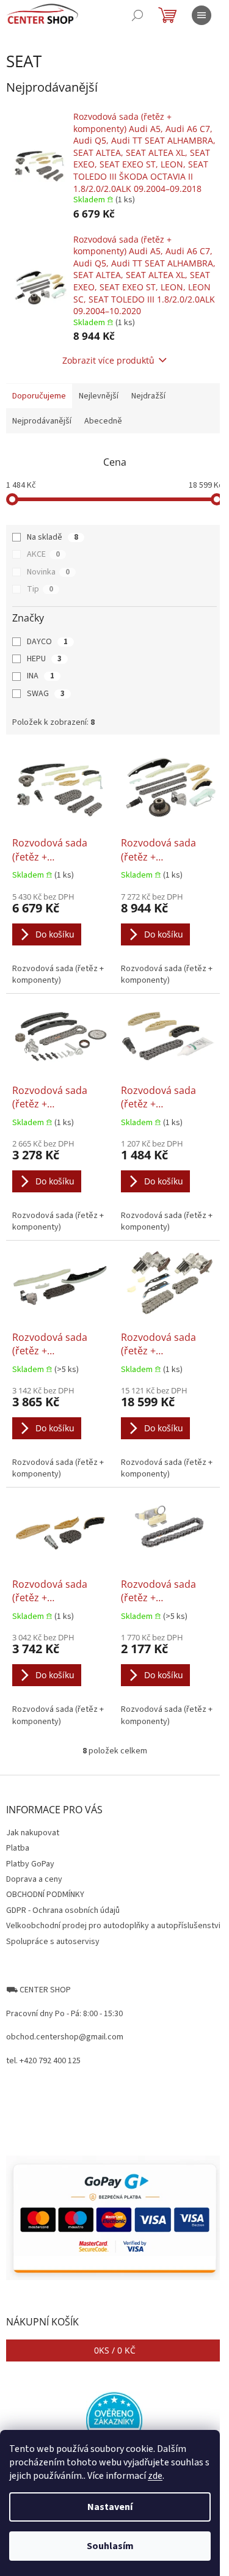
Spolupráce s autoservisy (53, 1942)
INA (41, 676)
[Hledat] (137, 15)
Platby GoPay (30, 1864)
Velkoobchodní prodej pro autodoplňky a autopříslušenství (113, 1926)
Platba (18, 1848)
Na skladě (53, 537)
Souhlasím (110, 2546)
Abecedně (103, 421)
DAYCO (47, 642)
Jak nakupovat (33, 1833)
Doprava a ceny (34, 1879)
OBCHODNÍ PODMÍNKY (45, 1895)
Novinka (48, 572)
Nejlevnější (99, 396)
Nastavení (110, 2507)
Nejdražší (148, 396)
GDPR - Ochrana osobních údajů (63, 1910)
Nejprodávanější (42, 421)
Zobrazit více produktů (108, 360)
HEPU (44, 659)
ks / (115, 2350)
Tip (40, 589)
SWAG (46, 694)
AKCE (43, 554)
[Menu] (202, 15)
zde (155, 2476)
